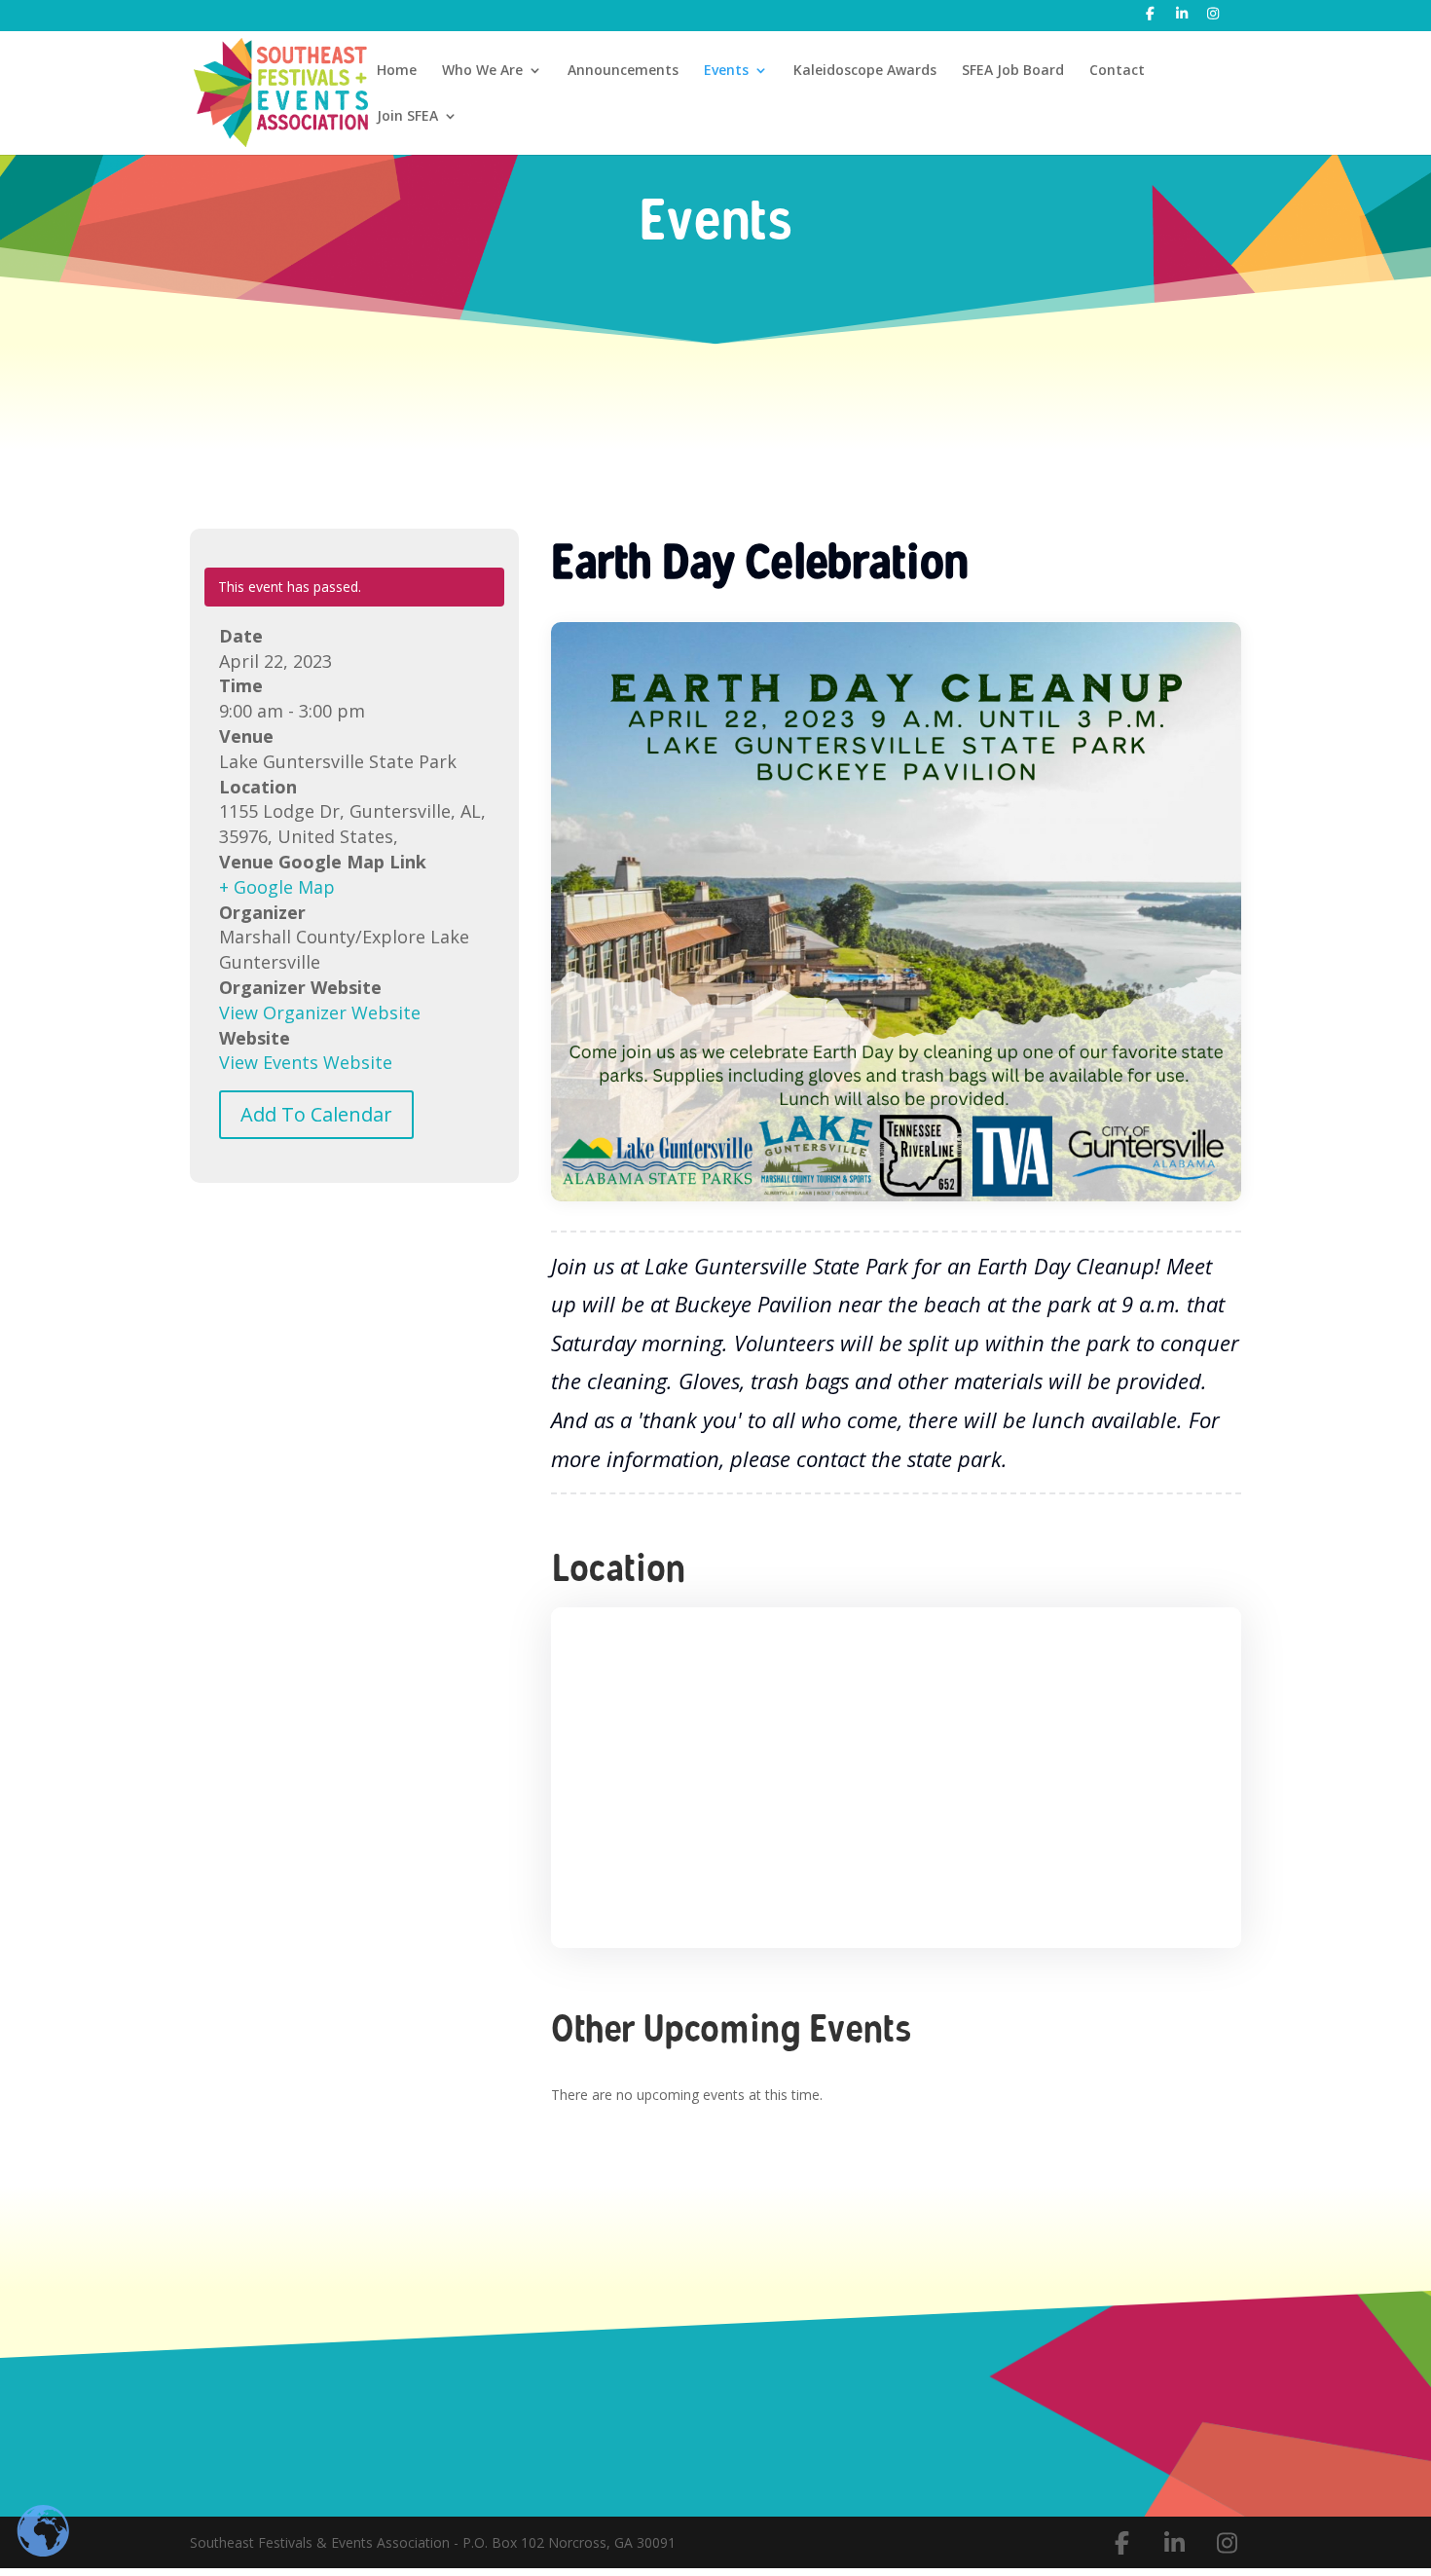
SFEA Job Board (1013, 71)
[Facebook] (1151, 19)
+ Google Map (277, 887)
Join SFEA (407, 117)
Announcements (623, 71)
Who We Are (482, 71)
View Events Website (306, 1062)
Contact (1117, 71)
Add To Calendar (316, 1114)
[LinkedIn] (1182, 19)
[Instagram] (1214, 19)
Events (726, 71)
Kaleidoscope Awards (865, 71)
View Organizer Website (320, 1012)
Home (397, 71)
